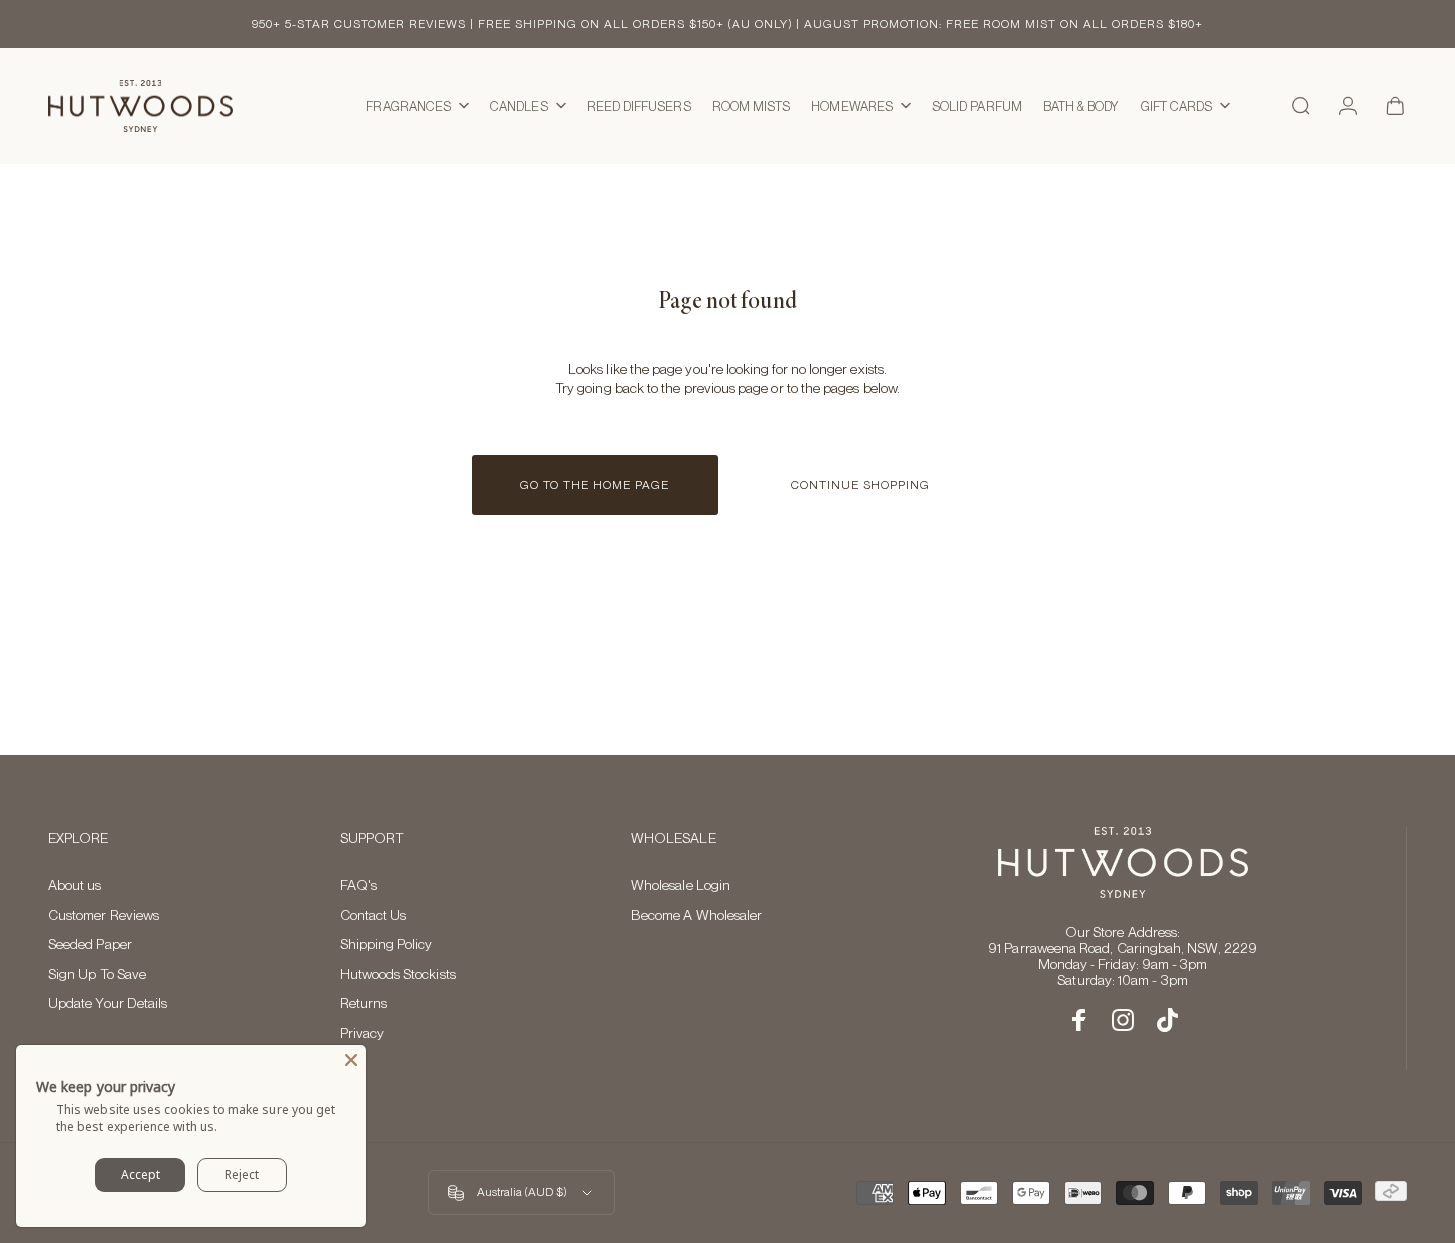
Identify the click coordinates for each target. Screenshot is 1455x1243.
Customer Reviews (103, 915)
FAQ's (358, 885)
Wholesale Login (680, 885)
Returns (364, 1003)
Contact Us (373, 915)
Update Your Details (107, 1003)
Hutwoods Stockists (398, 974)
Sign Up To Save (97, 974)
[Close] (351, 1060)
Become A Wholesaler (696, 915)
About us (75, 885)
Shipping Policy (386, 944)
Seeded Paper (90, 944)
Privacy (362, 1033)
